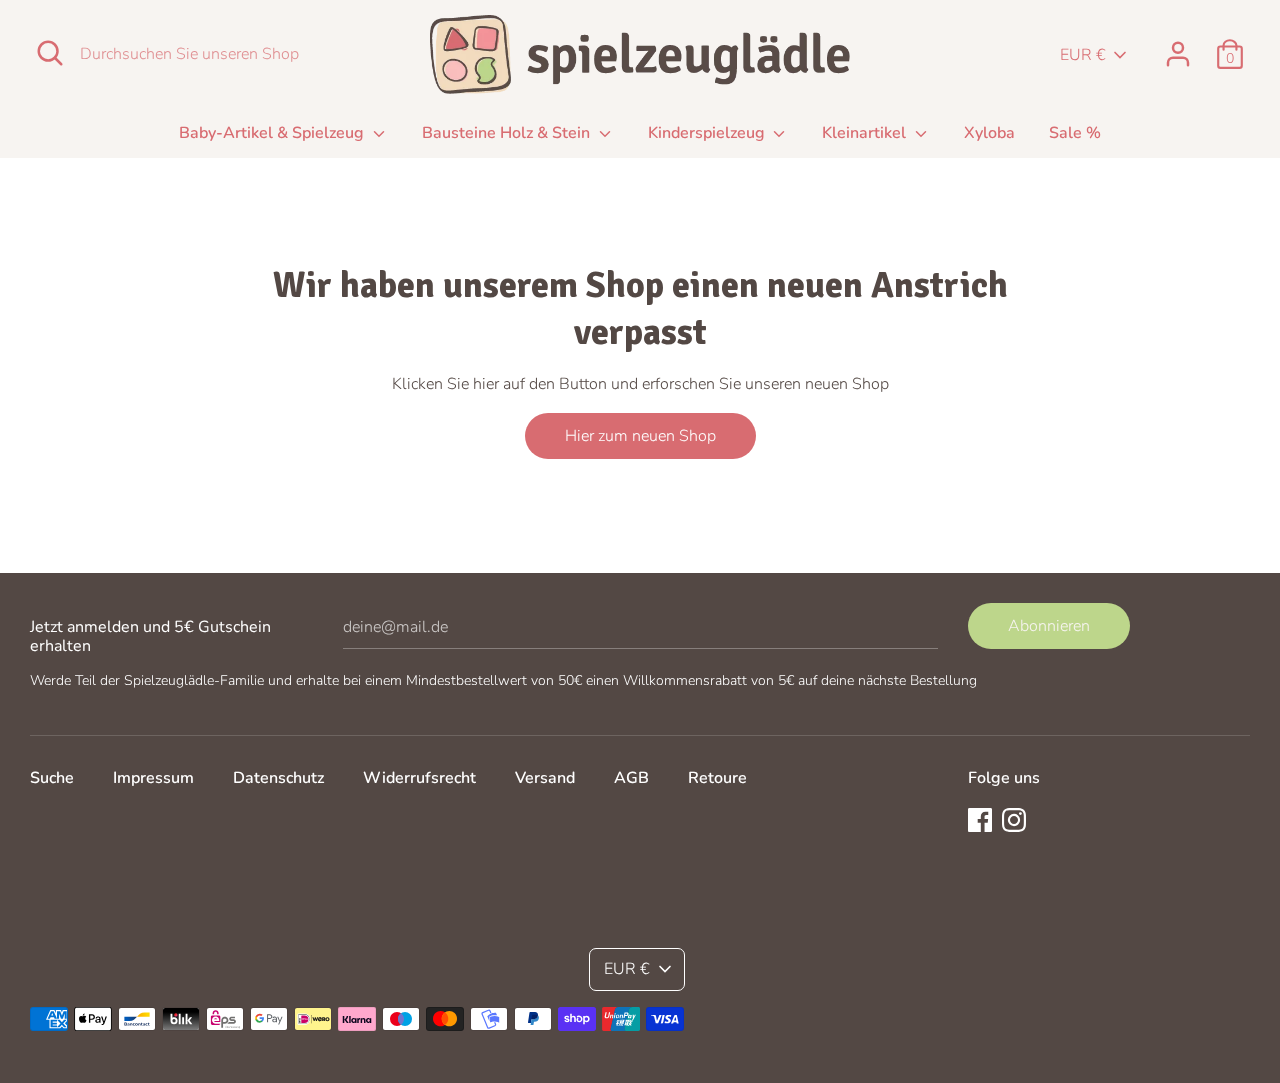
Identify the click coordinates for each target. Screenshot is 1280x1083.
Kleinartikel (866, 133)
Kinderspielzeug (708, 133)
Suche (52, 778)
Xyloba (989, 133)
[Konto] (1178, 46)
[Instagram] (1014, 819)
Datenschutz (278, 778)
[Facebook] (980, 819)
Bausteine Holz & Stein (508, 133)
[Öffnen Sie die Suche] (50, 53)
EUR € (1083, 55)
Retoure (717, 778)
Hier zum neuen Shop (640, 436)
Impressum (153, 778)
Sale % (1075, 133)
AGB (631, 778)
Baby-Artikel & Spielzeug (273, 133)
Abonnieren (1049, 626)
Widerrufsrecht (419, 778)
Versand (545, 778)
